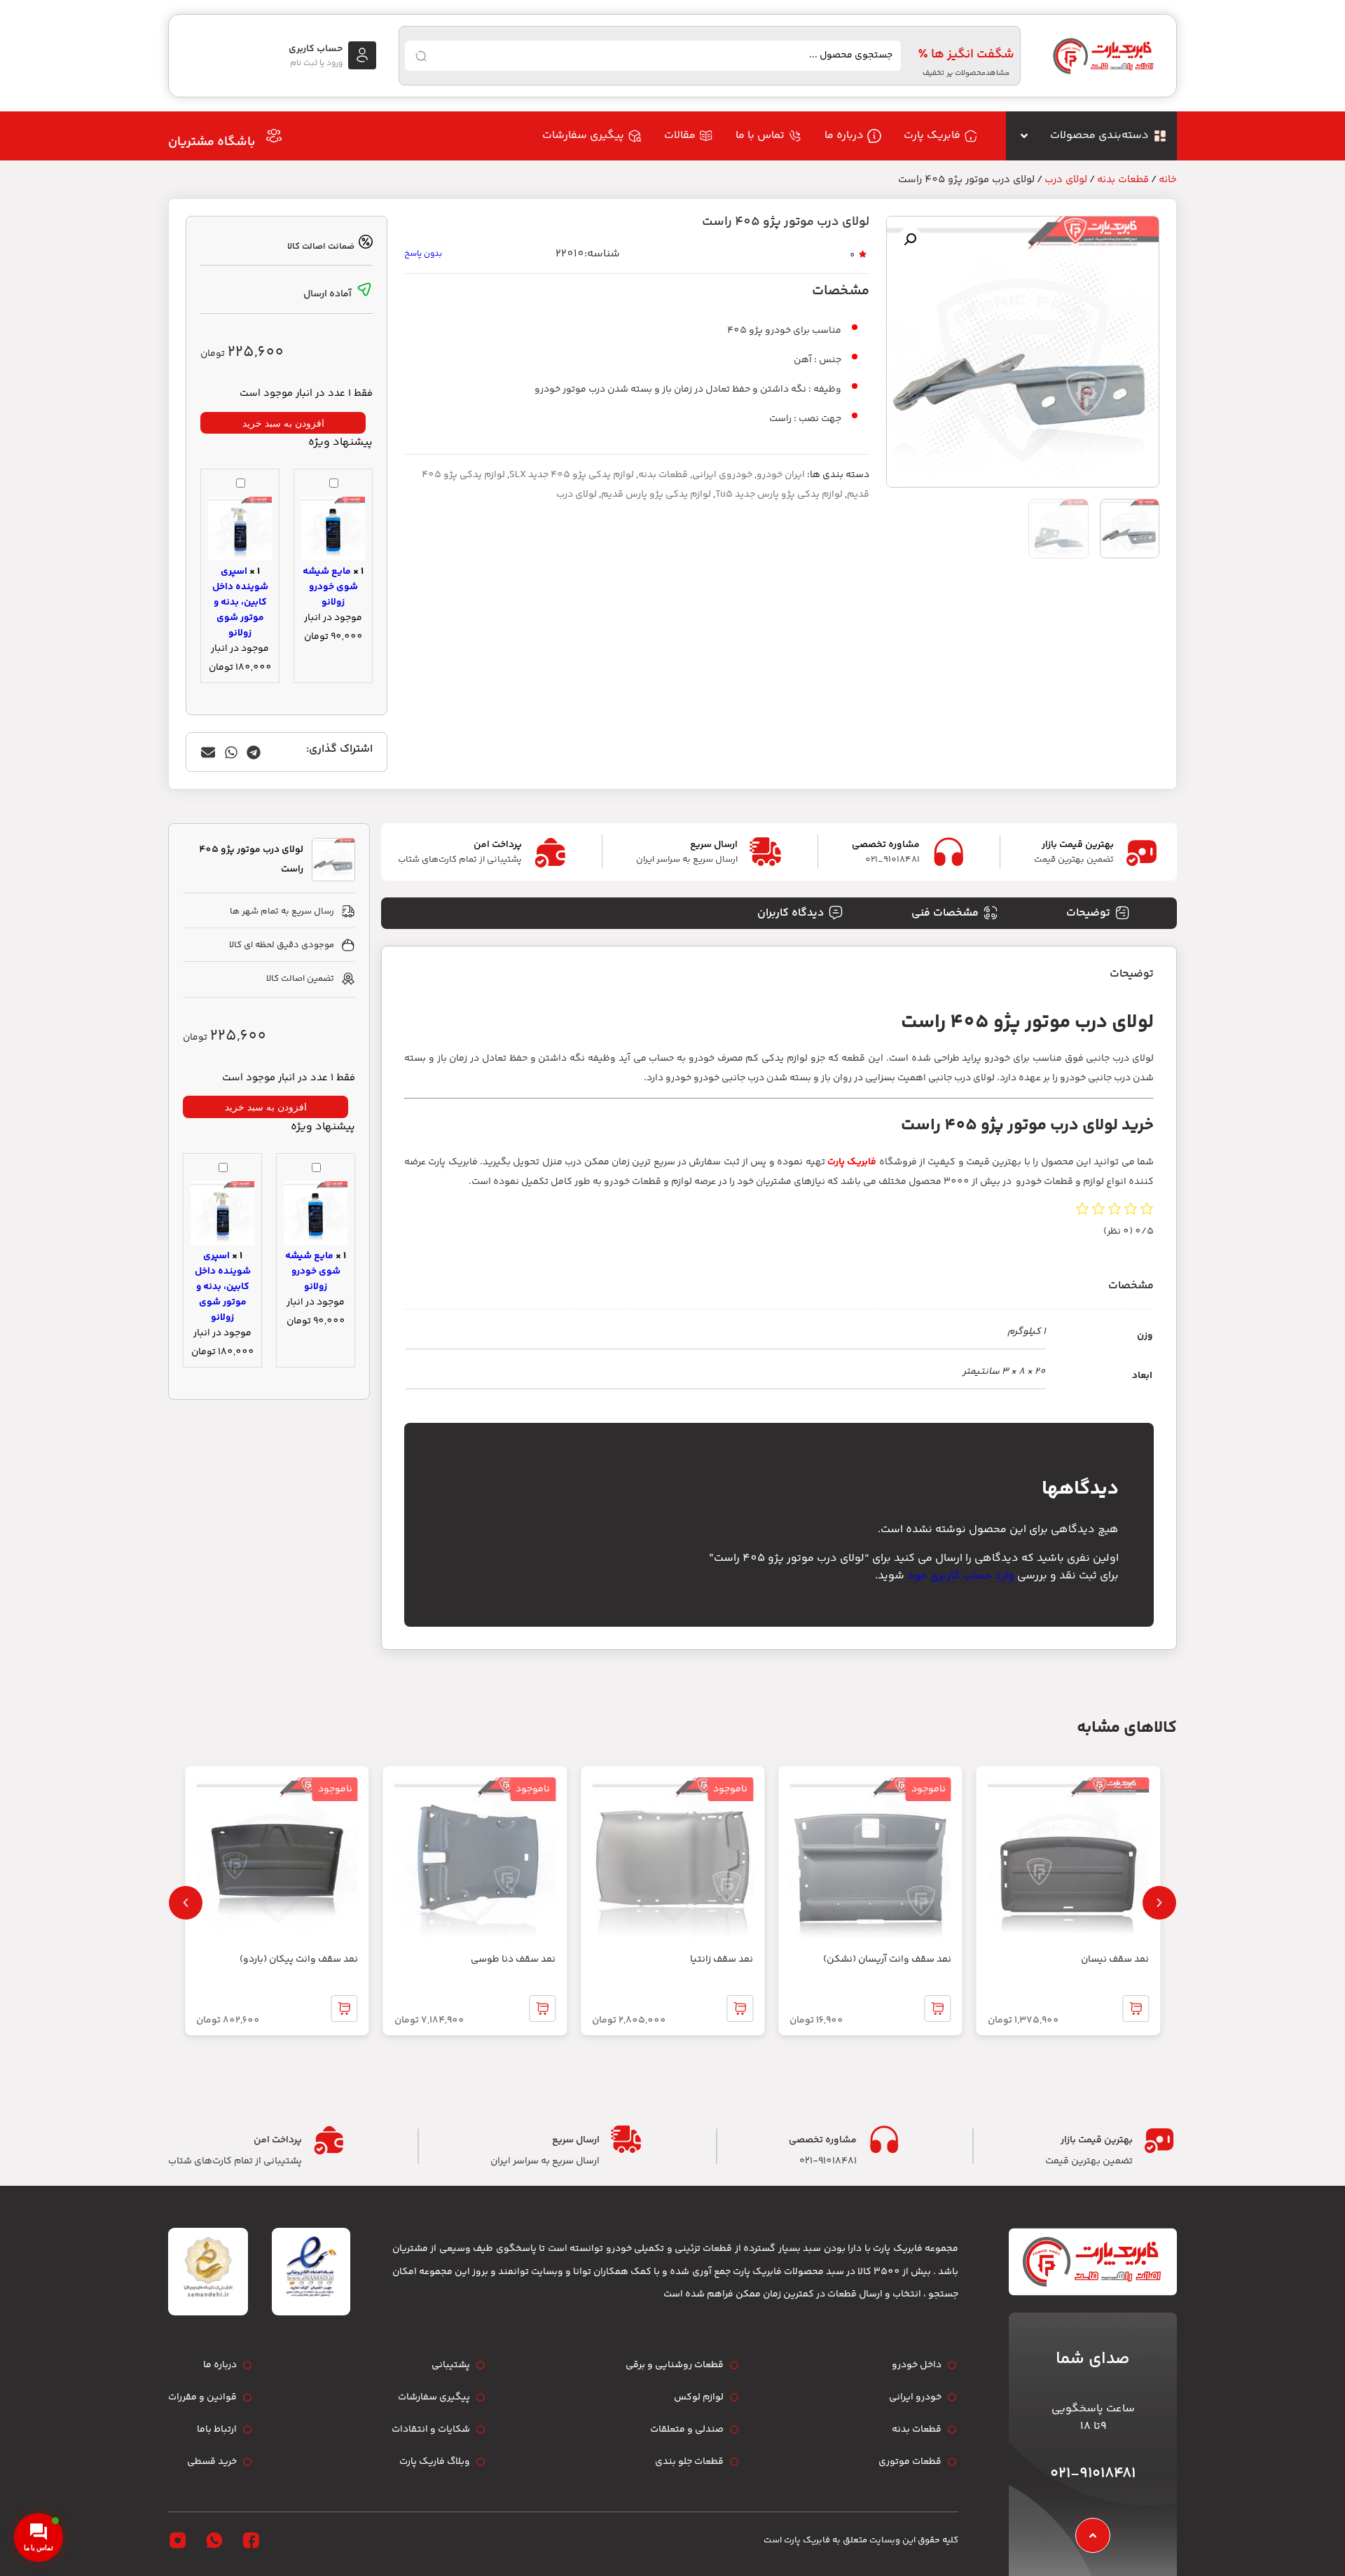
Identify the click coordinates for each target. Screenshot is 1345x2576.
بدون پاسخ (423, 254)
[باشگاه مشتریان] (274, 136)
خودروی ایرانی (722, 475)
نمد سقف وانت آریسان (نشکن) (887, 1959)
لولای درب (1066, 180)
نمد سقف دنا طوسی (513, 1959)
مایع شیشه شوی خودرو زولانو (330, 587)
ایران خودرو (781, 475)
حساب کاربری (316, 49)
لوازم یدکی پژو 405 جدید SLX (572, 475)
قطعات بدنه (1123, 180)
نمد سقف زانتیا (722, 1959)
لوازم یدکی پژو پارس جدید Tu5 (779, 495)
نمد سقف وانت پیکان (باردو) (299, 1959)
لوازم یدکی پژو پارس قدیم (656, 495)
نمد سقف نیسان (1115, 1959)
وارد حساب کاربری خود (961, 1576)
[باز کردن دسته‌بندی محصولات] (1024, 136)
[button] (910, 240)
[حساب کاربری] (362, 55)
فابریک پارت (852, 1162)
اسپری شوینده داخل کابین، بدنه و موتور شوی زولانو (240, 602)
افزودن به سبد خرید (283, 423)
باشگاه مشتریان (212, 142)
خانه (1168, 180)
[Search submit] (421, 56)
